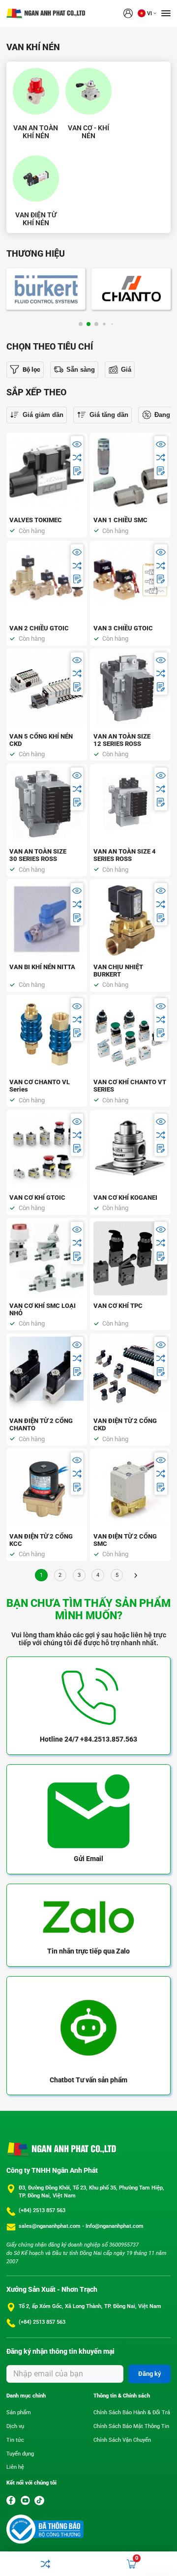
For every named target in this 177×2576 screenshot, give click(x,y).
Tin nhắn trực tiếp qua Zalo (88, 1951)
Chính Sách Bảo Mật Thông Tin (131, 2426)
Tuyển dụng (20, 2454)
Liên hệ (15, 2467)
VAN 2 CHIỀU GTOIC (39, 628)
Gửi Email (88, 1859)
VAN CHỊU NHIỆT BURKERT (118, 971)
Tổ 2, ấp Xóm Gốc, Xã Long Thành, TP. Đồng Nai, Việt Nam (90, 2306)
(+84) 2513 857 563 (42, 2210)
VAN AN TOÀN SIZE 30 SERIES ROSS (38, 855)
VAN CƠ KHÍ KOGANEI (125, 1198)
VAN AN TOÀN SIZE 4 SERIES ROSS (125, 855)
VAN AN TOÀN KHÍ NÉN (36, 132)
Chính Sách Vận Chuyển (122, 2440)
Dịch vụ (15, 2426)
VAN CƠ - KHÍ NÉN (88, 132)
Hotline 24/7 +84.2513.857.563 (88, 1739)
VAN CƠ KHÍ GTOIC (37, 1198)
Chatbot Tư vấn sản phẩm (88, 2080)
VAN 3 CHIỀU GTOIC (123, 628)
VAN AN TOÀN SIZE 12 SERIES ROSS (122, 740)
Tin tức (15, 2440)
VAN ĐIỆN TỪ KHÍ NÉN (36, 219)
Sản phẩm (19, 2413)
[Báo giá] (77, 471)
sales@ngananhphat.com (50, 2226)
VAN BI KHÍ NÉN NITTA (42, 967)
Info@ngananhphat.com (115, 2226)
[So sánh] (77, 458)
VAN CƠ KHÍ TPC (118, 1306)
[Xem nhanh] (77, 444)
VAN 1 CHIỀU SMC (120, 520)
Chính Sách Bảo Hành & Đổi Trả (132, 2413)
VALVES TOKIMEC (36, 520)
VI (149, 14)
